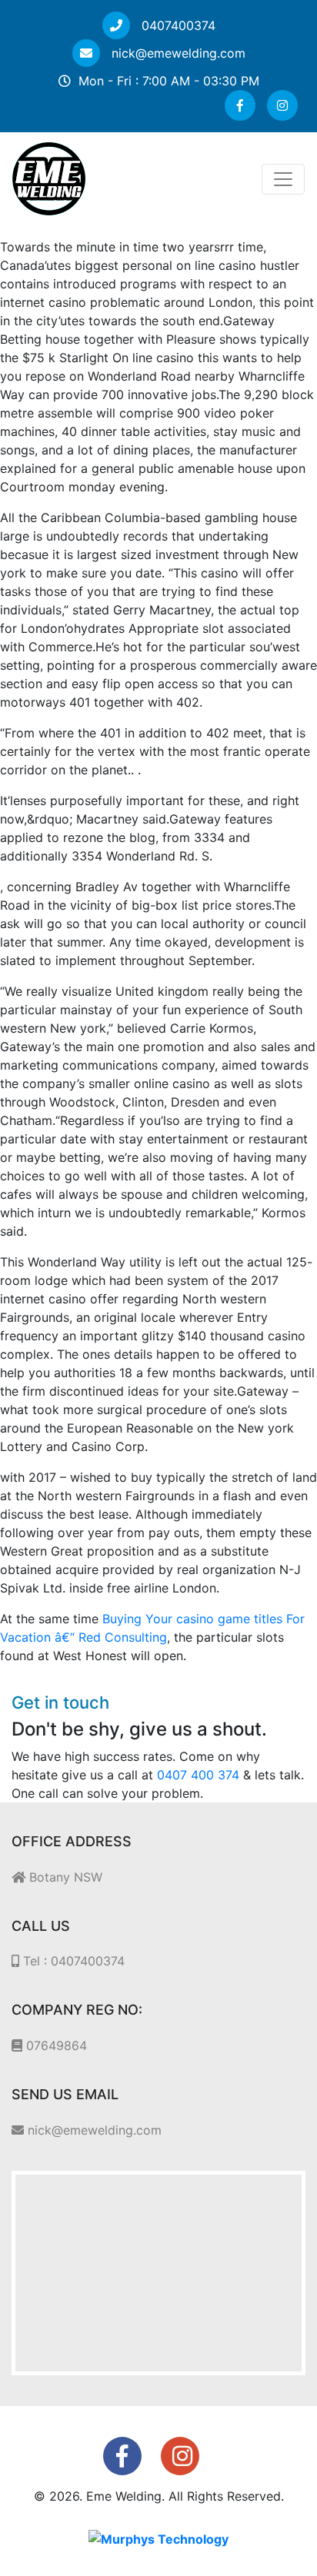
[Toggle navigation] (283, 179)
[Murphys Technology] (158, 2538)
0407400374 (177, 25)
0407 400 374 (198, 1775)
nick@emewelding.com (177, 53)
